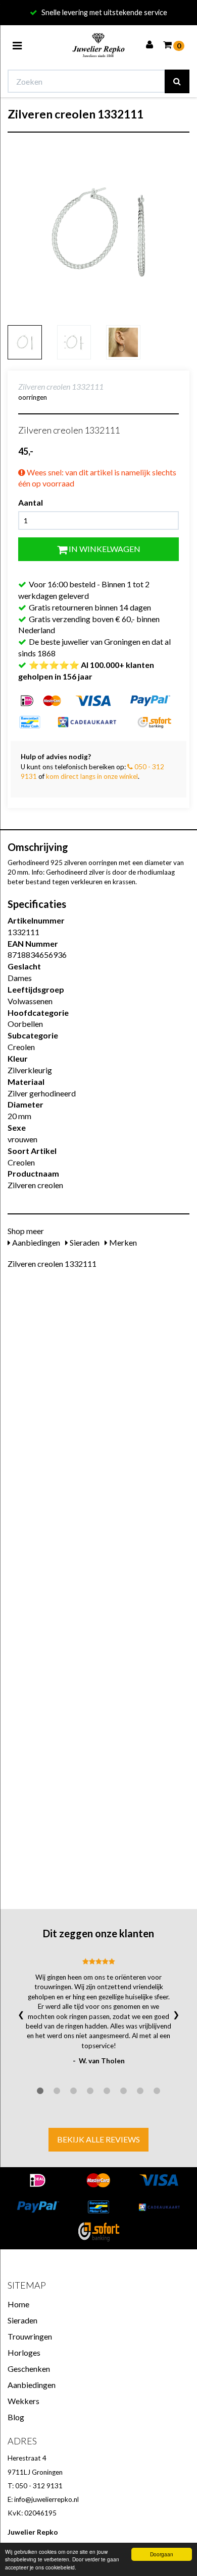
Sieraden (84, 1242)
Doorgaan (162, 2554)
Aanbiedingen (35, 1242)
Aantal (31, 502)
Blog (16, 2417)
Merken (122, 1242)
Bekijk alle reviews (98, 2139)
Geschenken (29, 2369)
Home (18, 2304)
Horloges (24, 2352)
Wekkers (23, 2401)
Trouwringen (30, 2336)
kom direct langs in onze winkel (92, 776)
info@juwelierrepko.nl (46, 2499)
